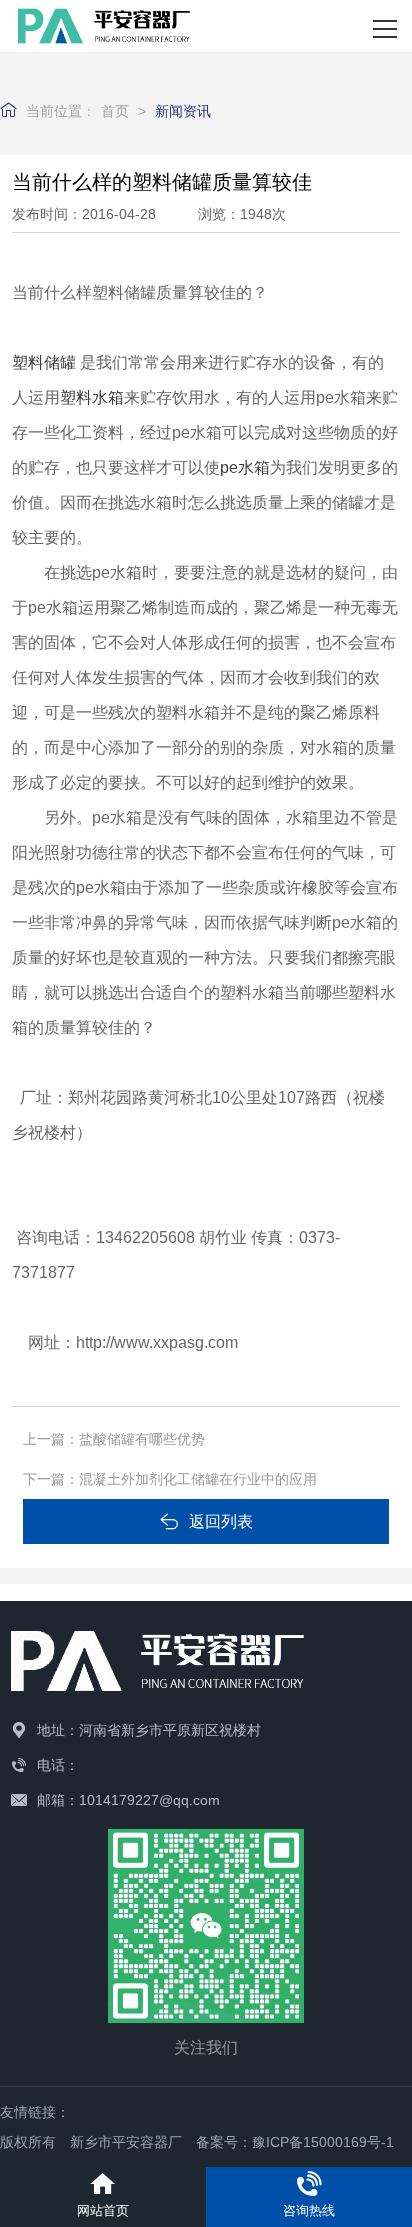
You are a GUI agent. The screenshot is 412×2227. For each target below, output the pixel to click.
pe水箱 (245, 467)
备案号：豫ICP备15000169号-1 (295, 2142)
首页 (115, 111)
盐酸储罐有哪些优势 (142, 1439)
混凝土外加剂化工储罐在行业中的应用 (198, 1479)
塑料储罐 (44, 362)
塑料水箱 (92, 397)
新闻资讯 (183, 111)
